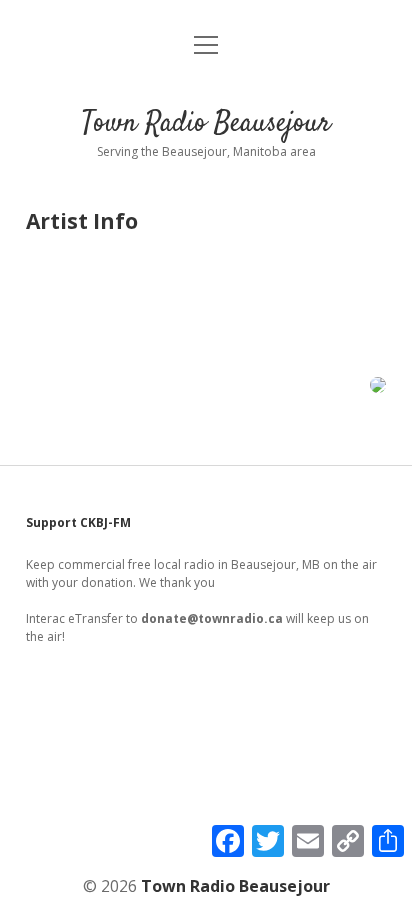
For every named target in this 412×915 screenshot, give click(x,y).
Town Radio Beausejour (206, 124)
